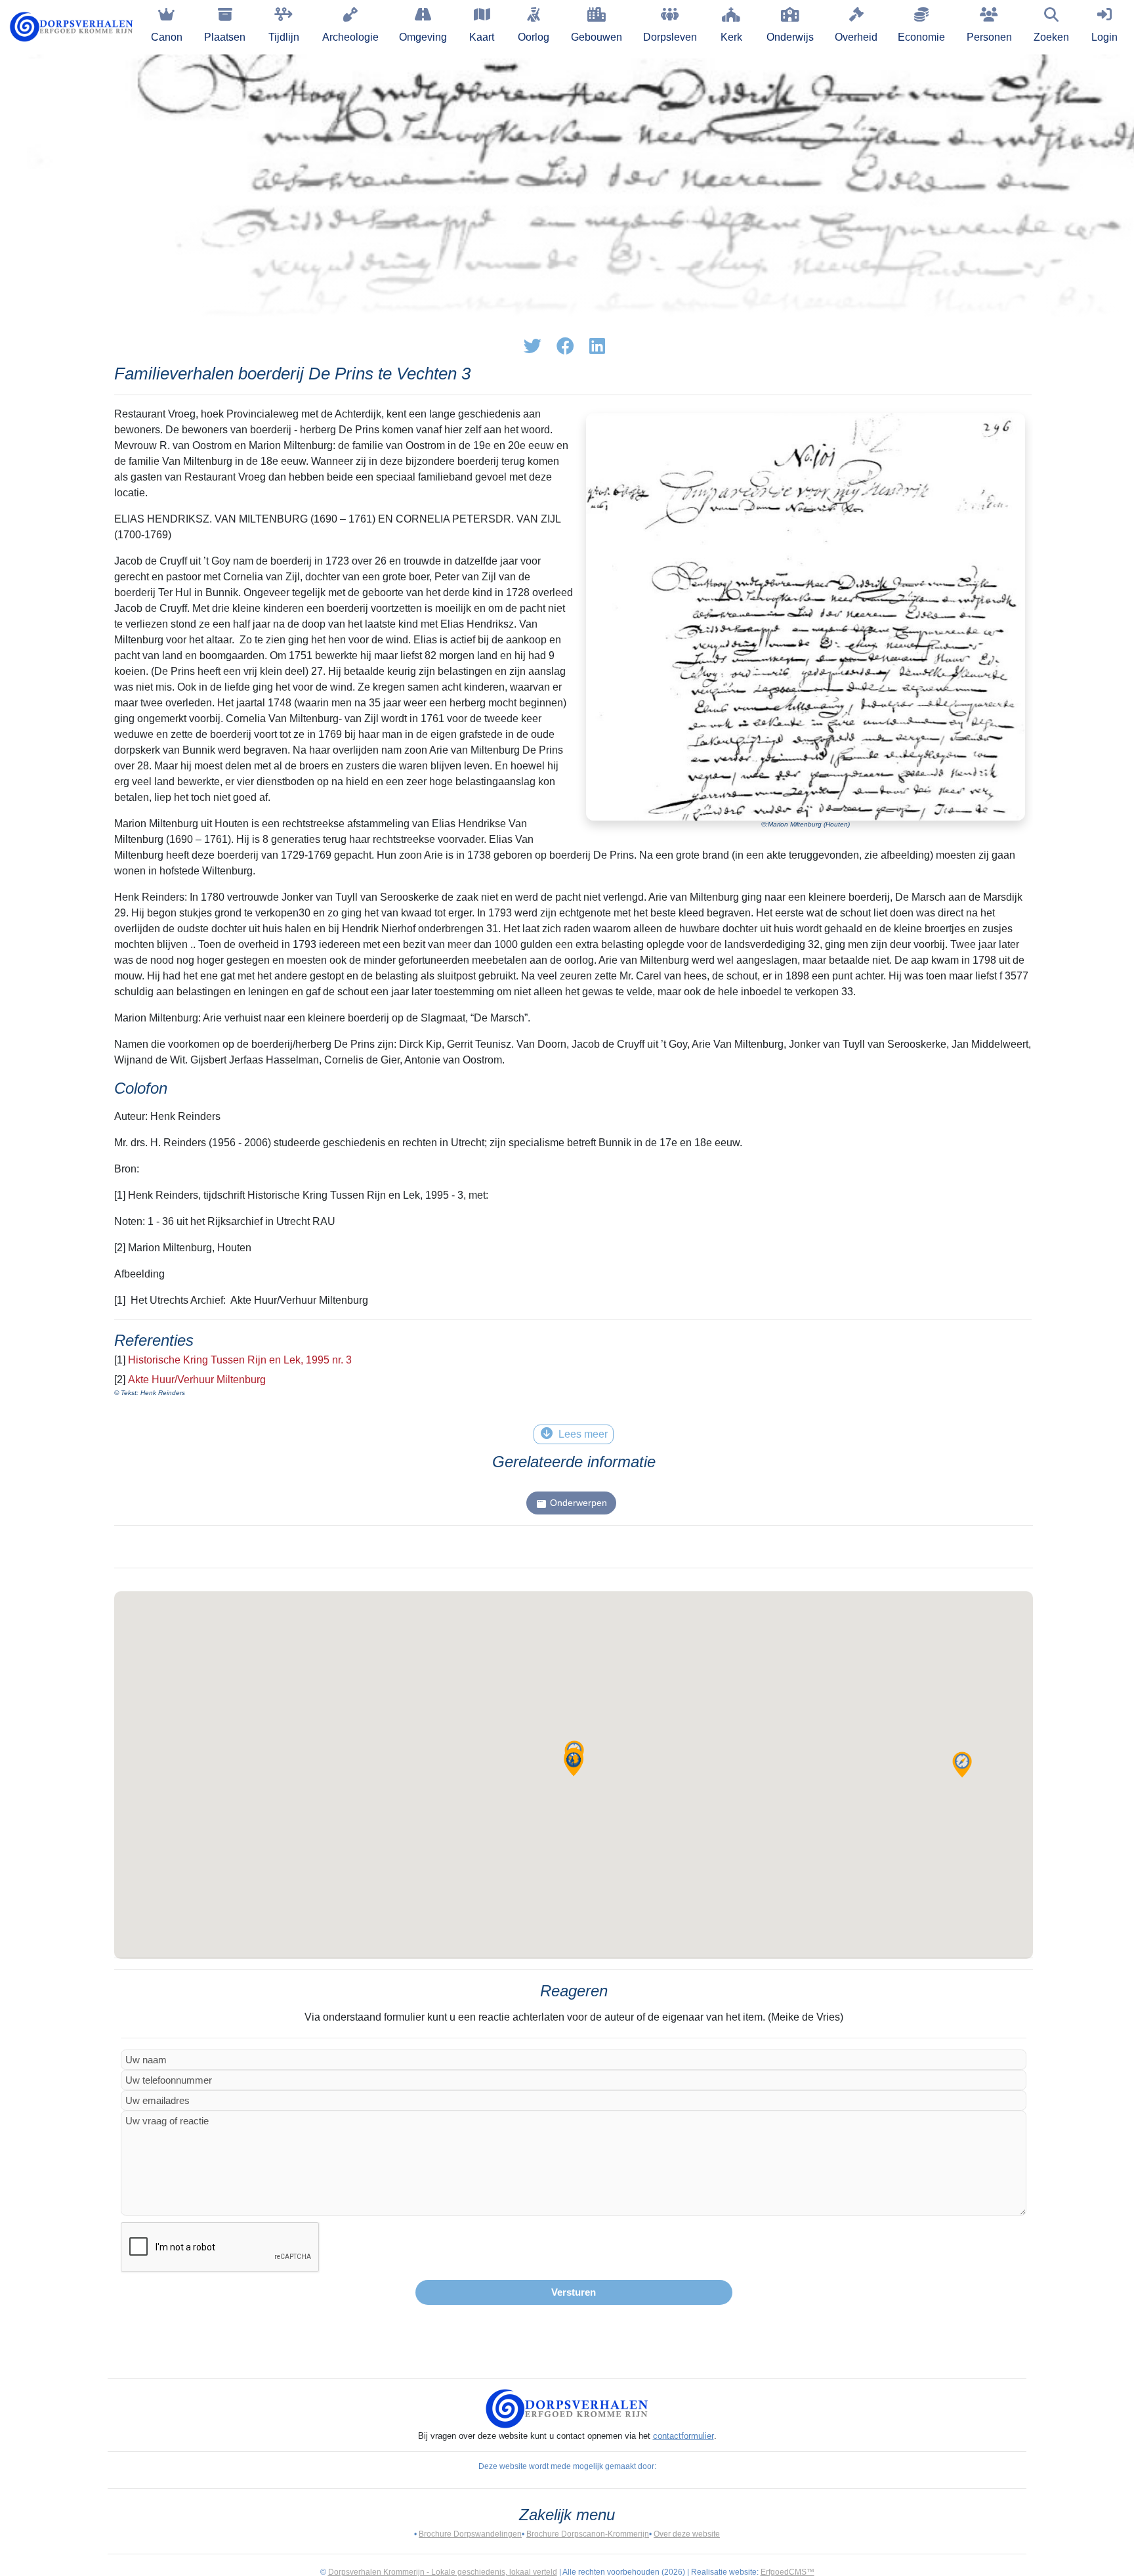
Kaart (482, 37)
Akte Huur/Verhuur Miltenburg (197, 1380)
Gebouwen (597, 37)
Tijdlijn (284, 37)
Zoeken (1051, 37)
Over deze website (687, 2534)
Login (1104, 37)
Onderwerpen (578, 1503)
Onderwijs (790, 37)
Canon (167, 37)
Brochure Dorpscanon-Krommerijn (588, 2534)
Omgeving (423, 37)
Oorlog (534, 37)
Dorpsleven (670, 37)
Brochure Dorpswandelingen (470, 2534)
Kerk (731, 37)
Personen (989, 37)
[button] (962, 1765)
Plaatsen (225, 37)
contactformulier (683, 2436)
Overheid (856, 37)
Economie (921, 37)
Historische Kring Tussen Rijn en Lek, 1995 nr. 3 (240, 1360)
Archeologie (350, 37)
